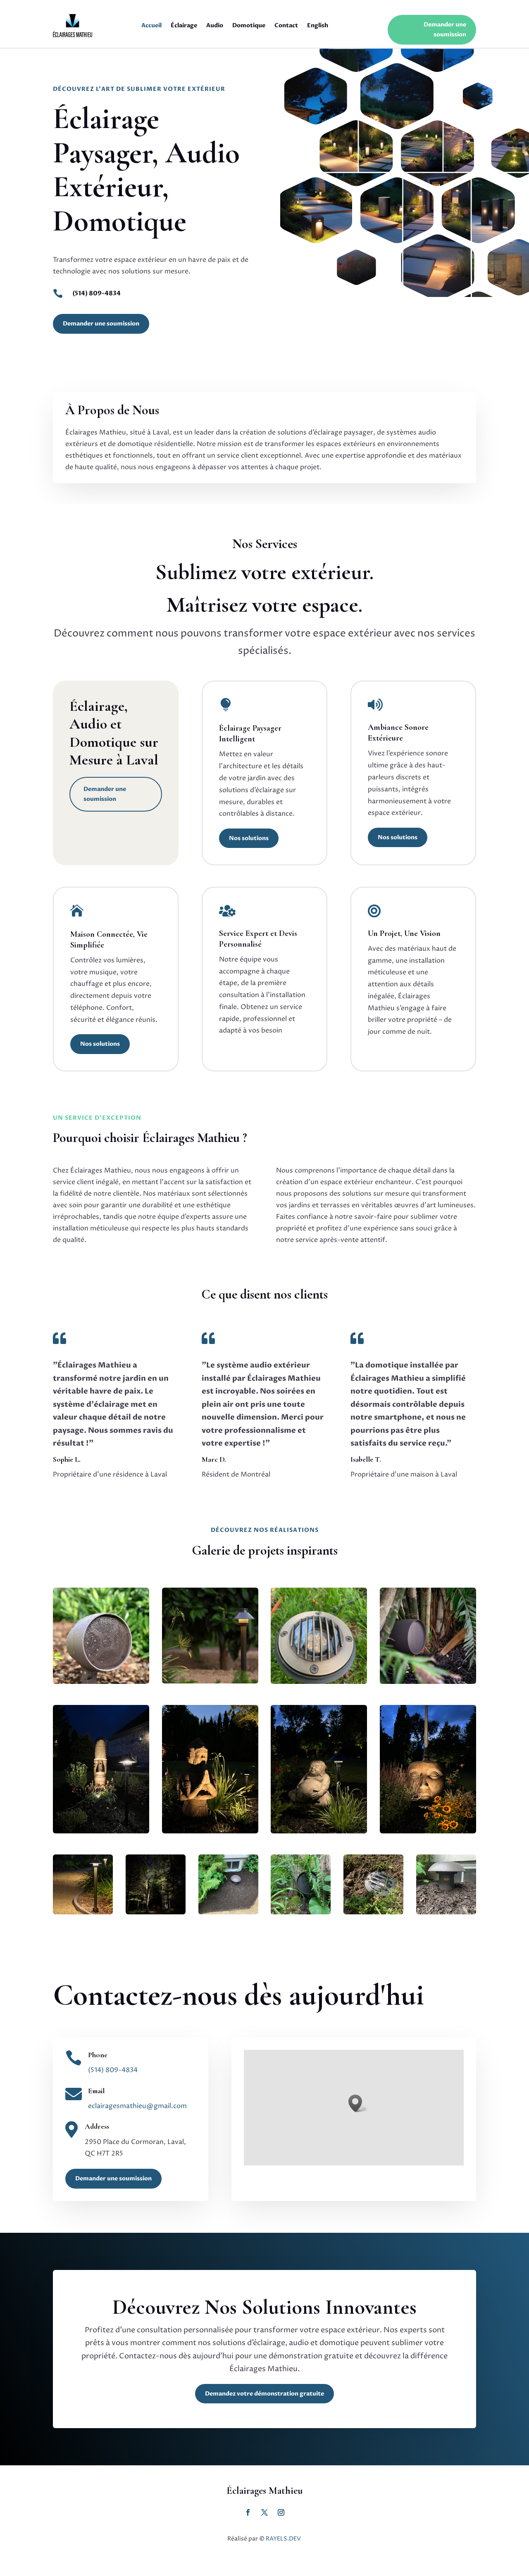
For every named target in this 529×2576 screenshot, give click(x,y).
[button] (358, 2103)
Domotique (249, 25)
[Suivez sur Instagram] (264, 2512)
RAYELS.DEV (284, 2539)
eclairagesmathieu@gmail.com (137, 2106)
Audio (215, 25)
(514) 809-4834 (97, 293)
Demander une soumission (445, 30)
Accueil (151, 25)
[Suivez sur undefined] (281, 2512)
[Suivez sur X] (248, 2512)
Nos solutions (249, 838)
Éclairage (184, 25)
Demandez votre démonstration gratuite (264, 2394)
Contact (286, 25)
